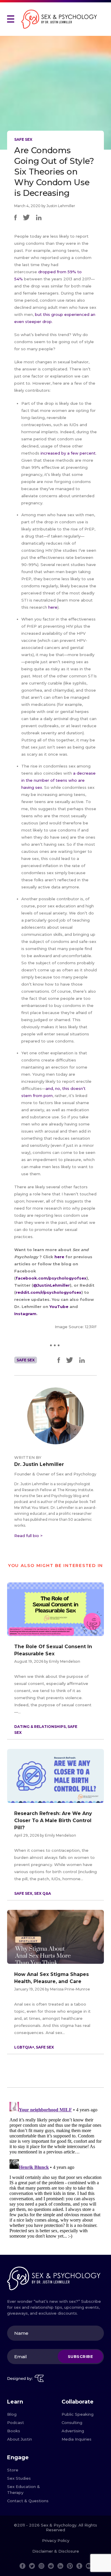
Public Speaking (78, 2414)
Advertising (73, 2431)
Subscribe (81, 2356)
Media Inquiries (77, 2439)
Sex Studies (19, 2478)
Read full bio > (28, 1536)
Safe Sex (23, 139)
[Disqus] (55, 2174)
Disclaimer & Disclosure (56, 2551)
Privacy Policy (56, 2540)
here (53, 607)
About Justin (20, 2439)
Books (14, 2431)
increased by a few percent (68, 453)
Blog (12, 2414)
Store (13, 2470)
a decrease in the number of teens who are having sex (58, 780)
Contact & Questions (28, 2501)
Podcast (16, 2423)
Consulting (72, 2423)
